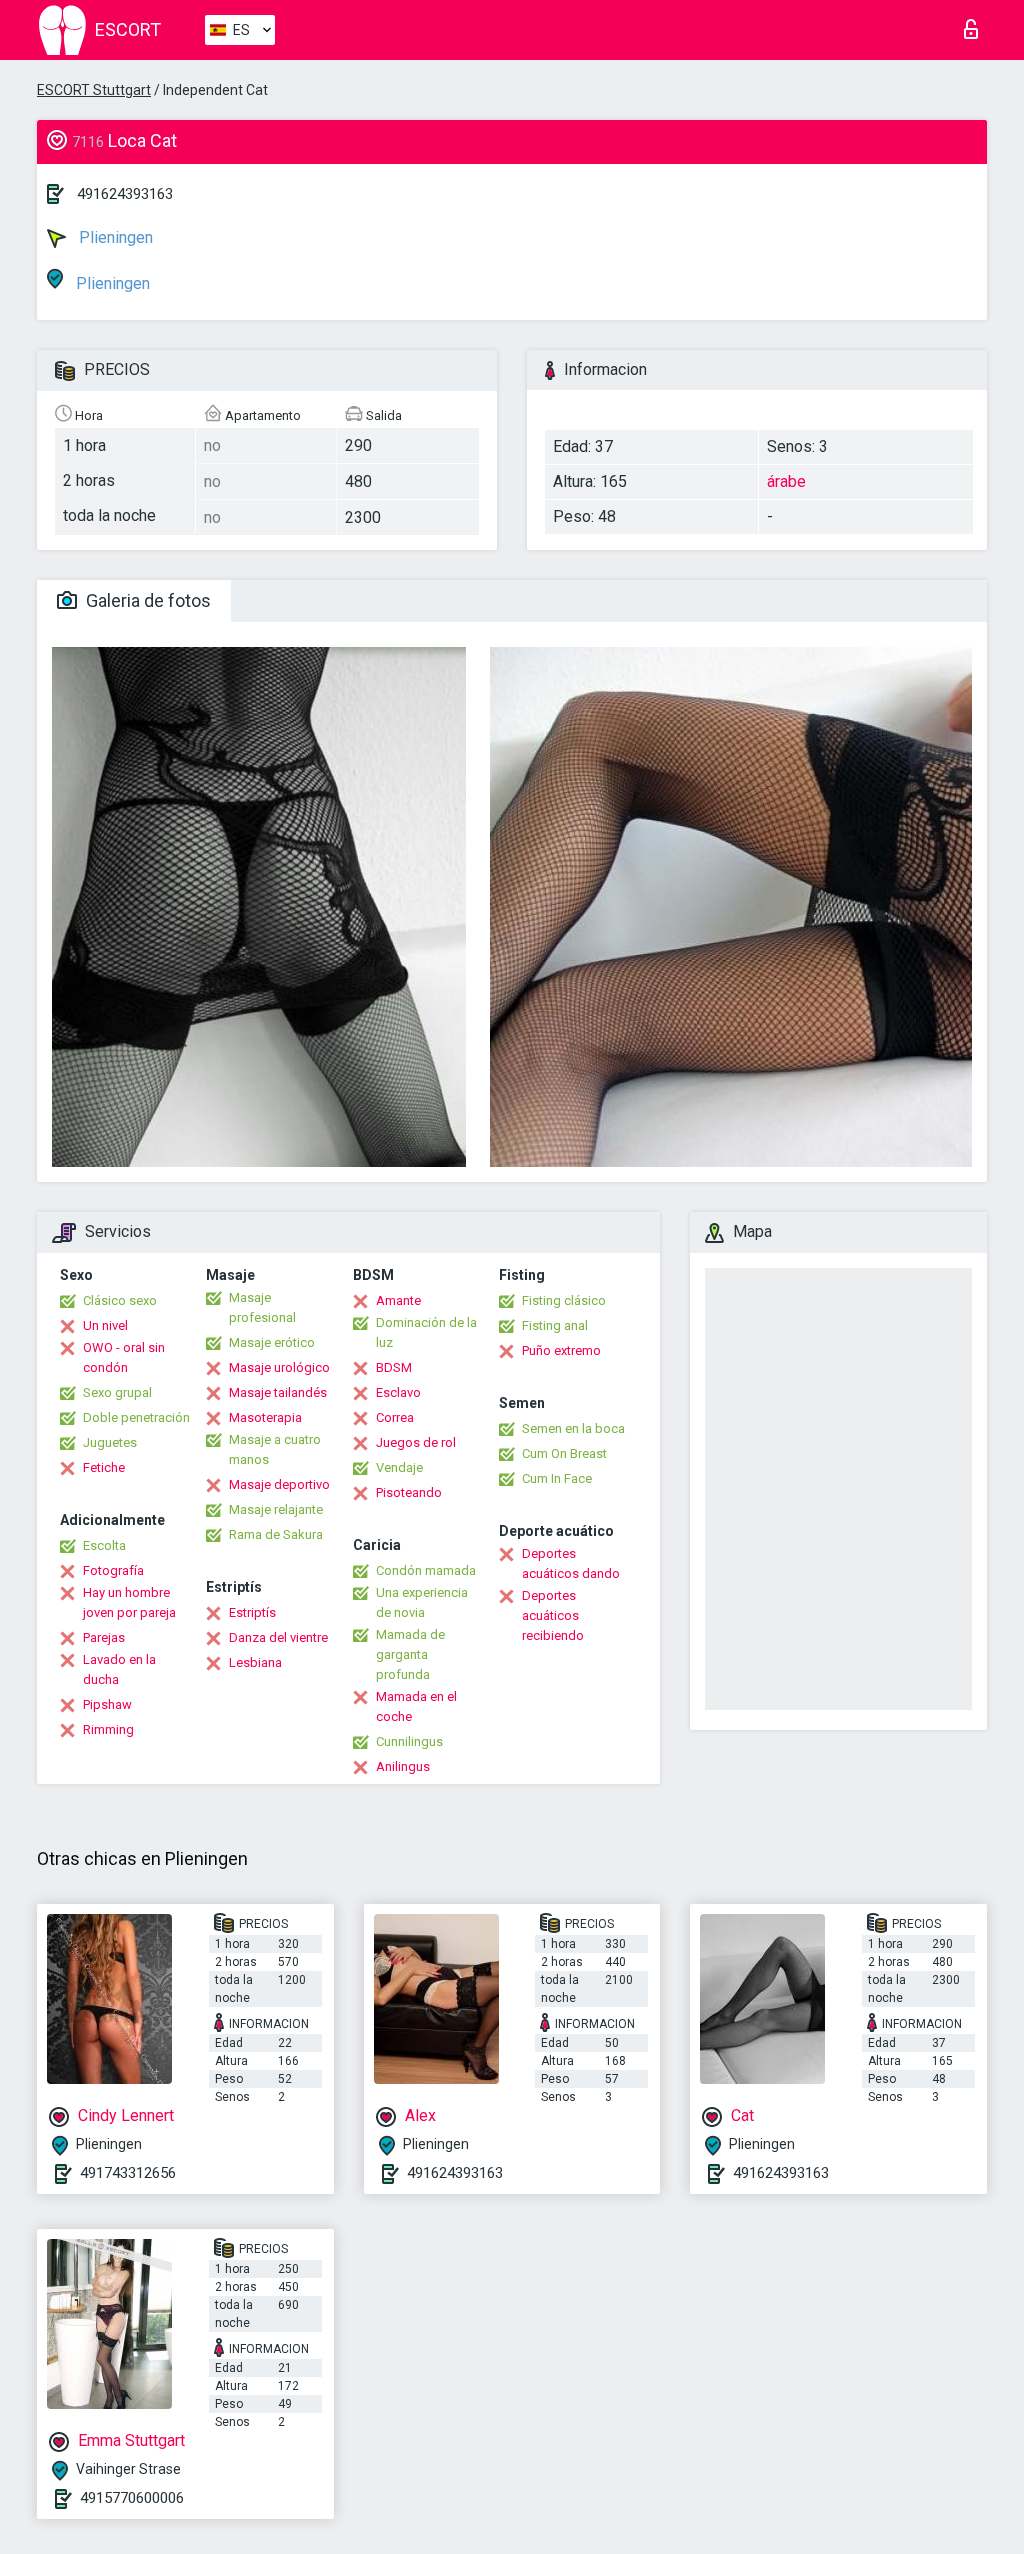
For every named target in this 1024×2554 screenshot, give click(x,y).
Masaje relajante (276, 1509)
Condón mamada (426, 1570)
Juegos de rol (416, 1442)
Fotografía (113, 1570)
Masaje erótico (272, 1342)
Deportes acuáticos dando (571, 1563)
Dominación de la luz (426, 1332)
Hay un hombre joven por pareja (129, 1602)
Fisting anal (555, 1325)
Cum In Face (557, 1478)
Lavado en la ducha (119, 1669)
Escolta (104, 1545)
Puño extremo (561, 1350)
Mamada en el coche (416, 1706)
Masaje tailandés (278, 1392)
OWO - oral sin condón (124, 1357)
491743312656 (128, 2173)
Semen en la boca (573, 1428)
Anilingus (403, 1766)
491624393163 (125, 194)
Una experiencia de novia (422, 1602)
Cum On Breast (564, 1453)
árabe (786, 481)
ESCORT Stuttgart (94, 90)
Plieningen (114, 237)
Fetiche (104, 1467)
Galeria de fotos (146, 600)
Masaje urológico (279, 1367)
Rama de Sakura (276, 1534)
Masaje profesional (262, 1307)
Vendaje (399, 1467)
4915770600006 (132, 2498)
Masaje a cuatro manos (275, 1449)
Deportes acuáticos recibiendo (553, 1615)
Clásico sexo (120, 1300)
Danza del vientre (278, 1637)
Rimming (108, 1729)
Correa (395, 1417)
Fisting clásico (564, 1300)
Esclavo (398, 1392)
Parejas (104, 1637)
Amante (398, 1300)
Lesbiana (255, 1662)
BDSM (394, 1367)
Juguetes (110, 1442)
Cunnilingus (409, 1741)
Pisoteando (409, 1492)
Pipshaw (107, 1704)
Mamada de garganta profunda (410, 1654)
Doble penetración (136, 1417)
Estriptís (252, 1612)
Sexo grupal (117, 1392)
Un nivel (105, 1325)
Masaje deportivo (279, 1484)
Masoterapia (265, 1417)
